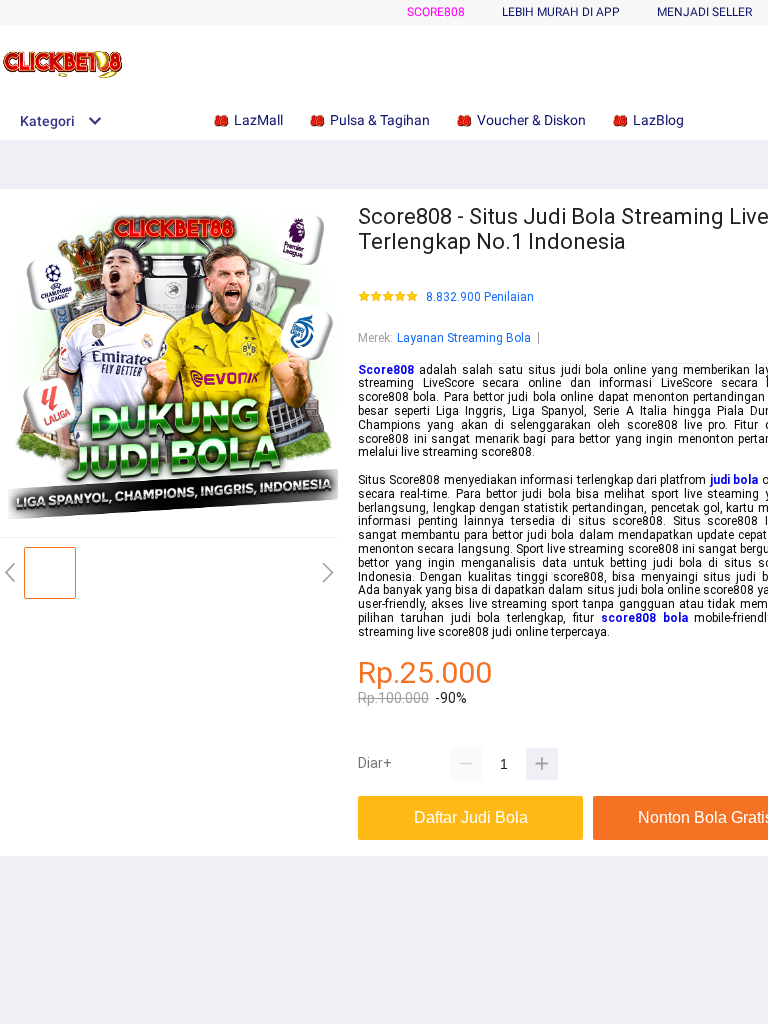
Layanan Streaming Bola (464, 338)
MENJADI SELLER (704, 12)
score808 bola (644, 618)
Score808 (436, 12)
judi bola (734, 480)
